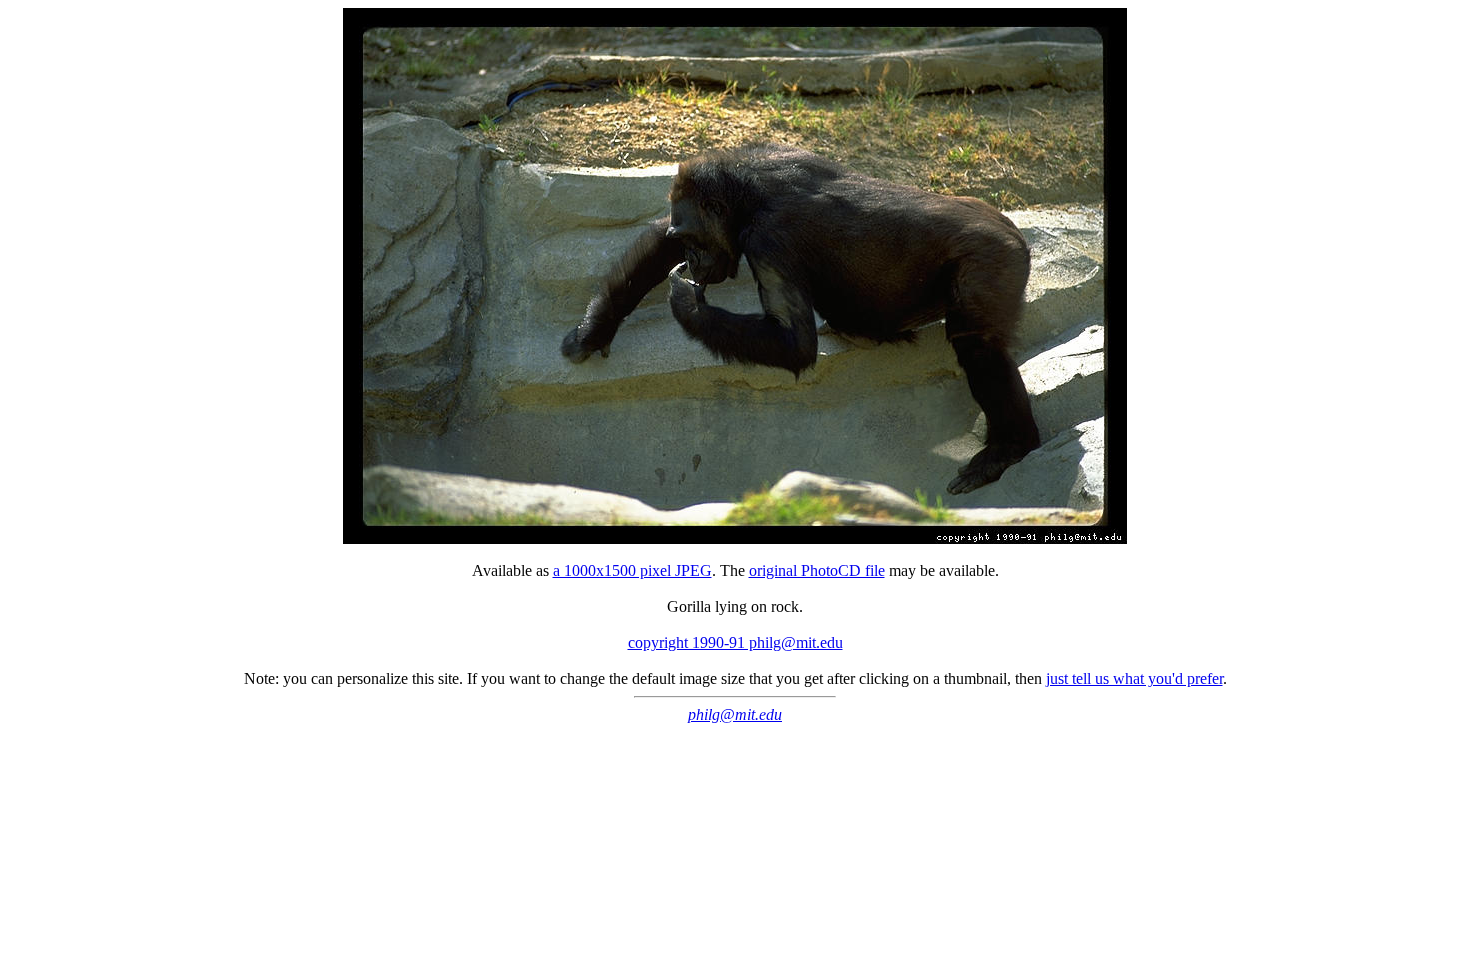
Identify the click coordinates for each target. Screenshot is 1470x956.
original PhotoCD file (817, 570)
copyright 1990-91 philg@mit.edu (735, 642)
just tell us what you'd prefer (1134, 678)
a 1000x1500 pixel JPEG (632, 570)
